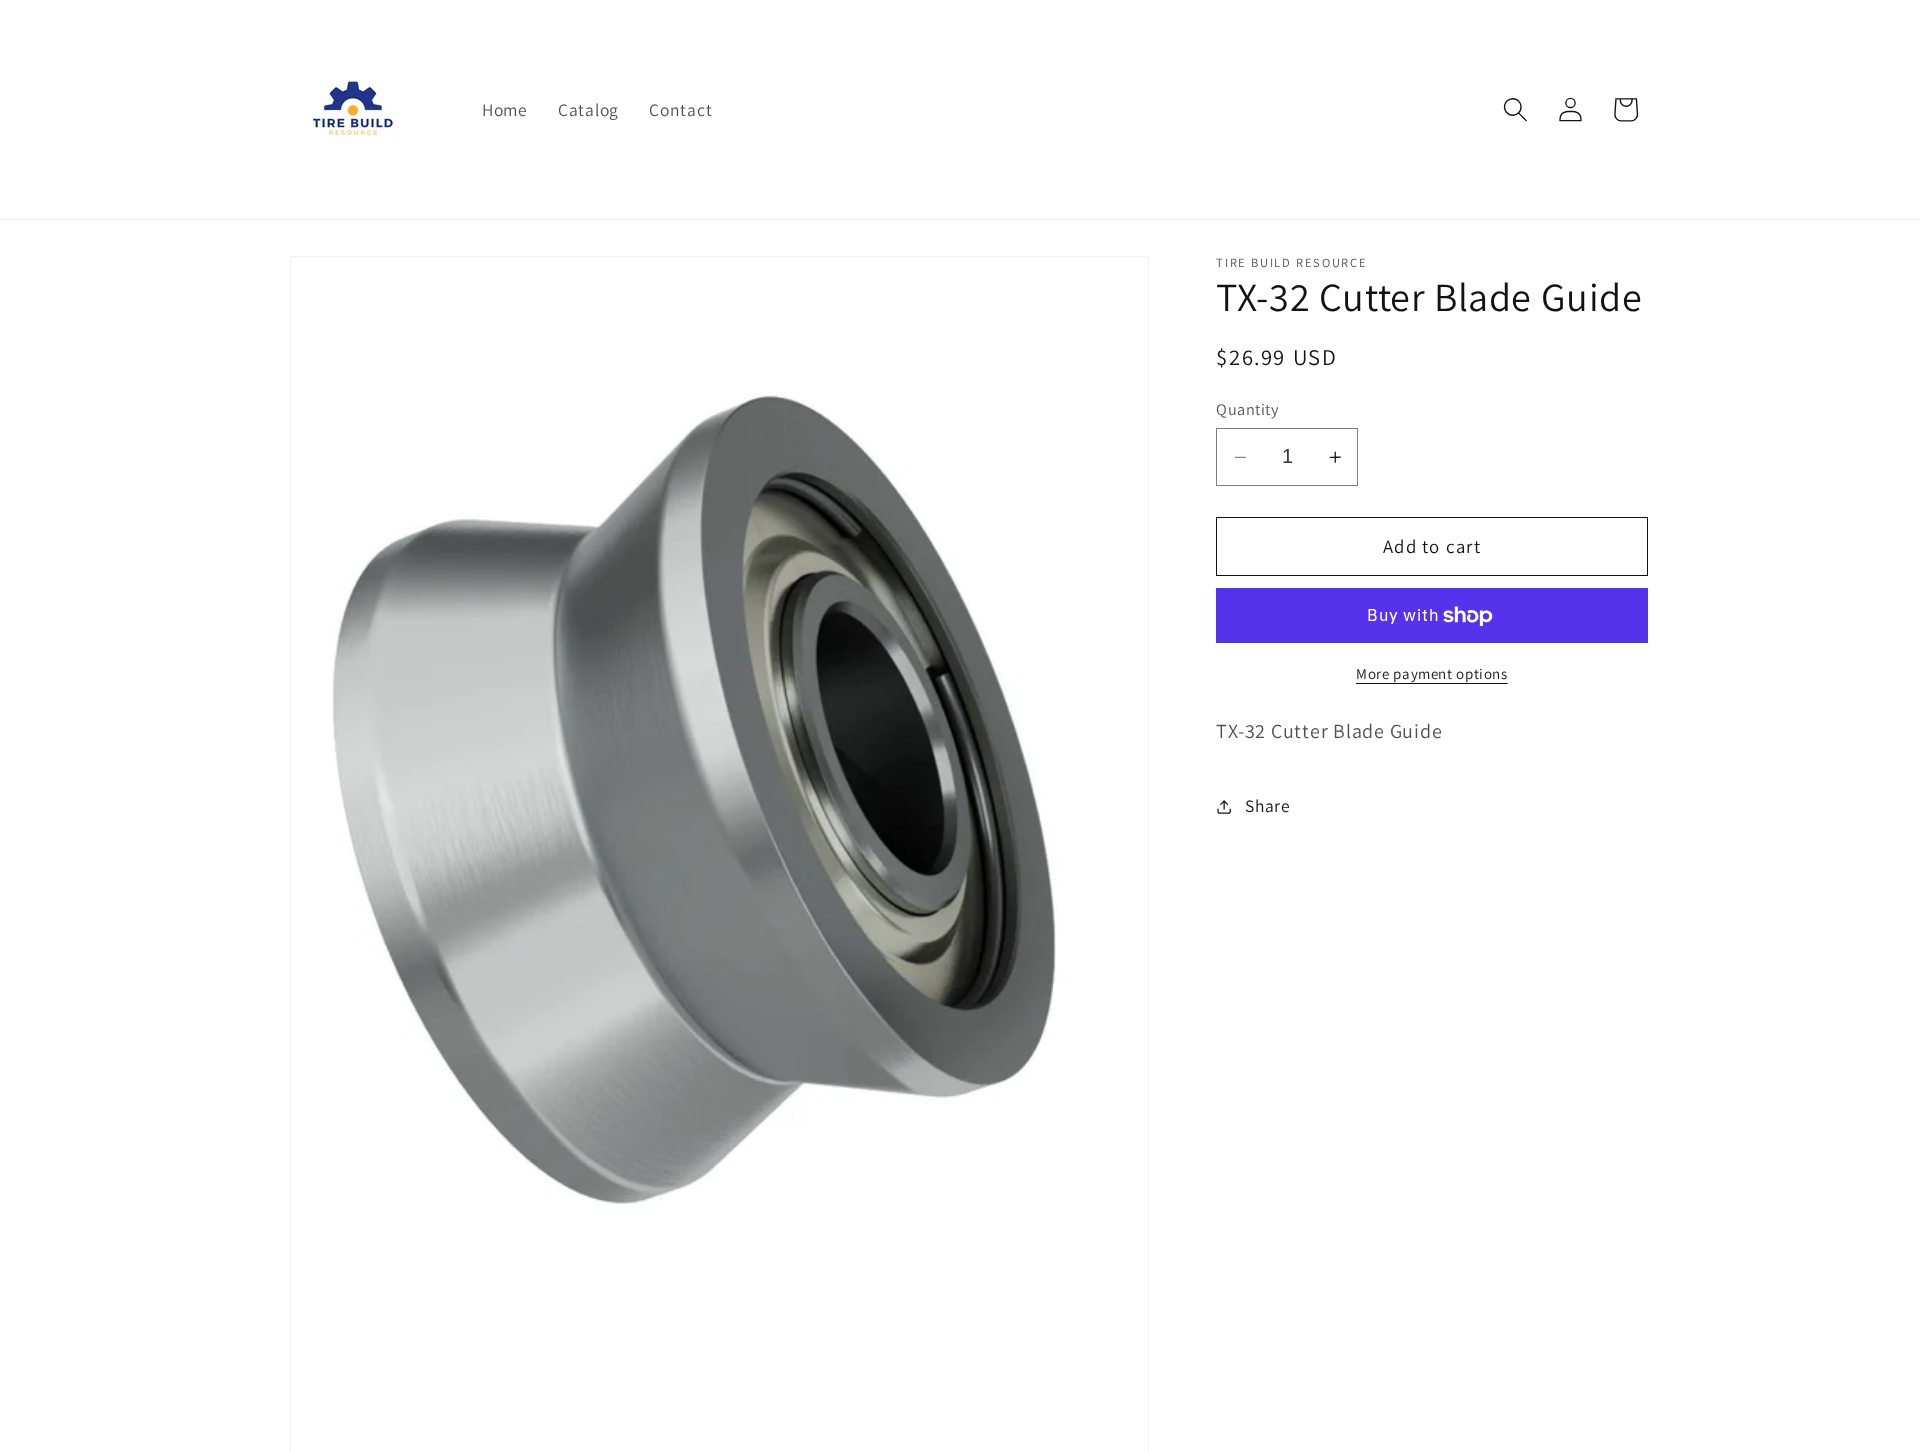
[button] (1515, 109)
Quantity (1247, 409)
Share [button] (1268, 805)
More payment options (1432, 673)
